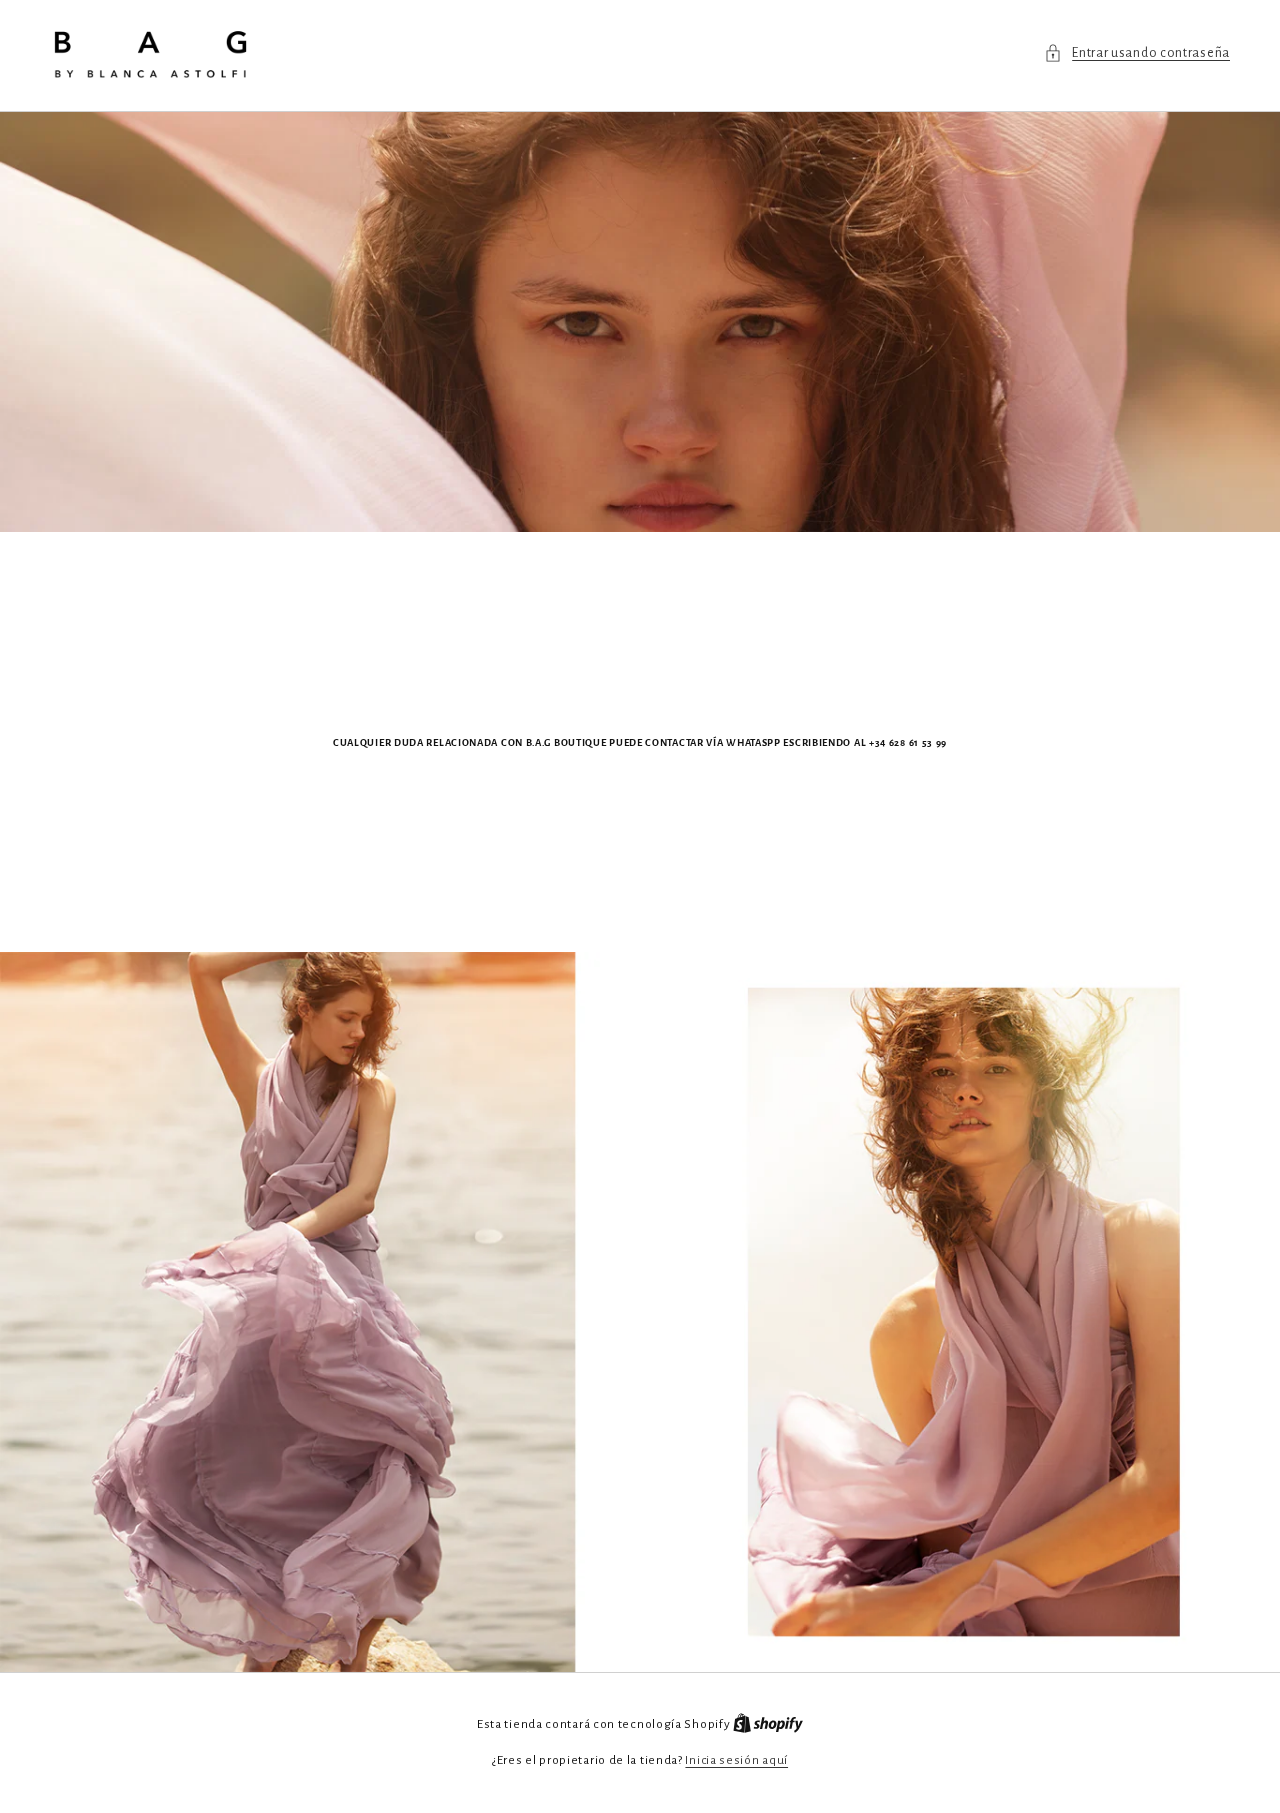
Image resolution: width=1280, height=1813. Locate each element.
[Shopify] (768, 1724)
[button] (1137, 53)
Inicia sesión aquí (736, 1760)
